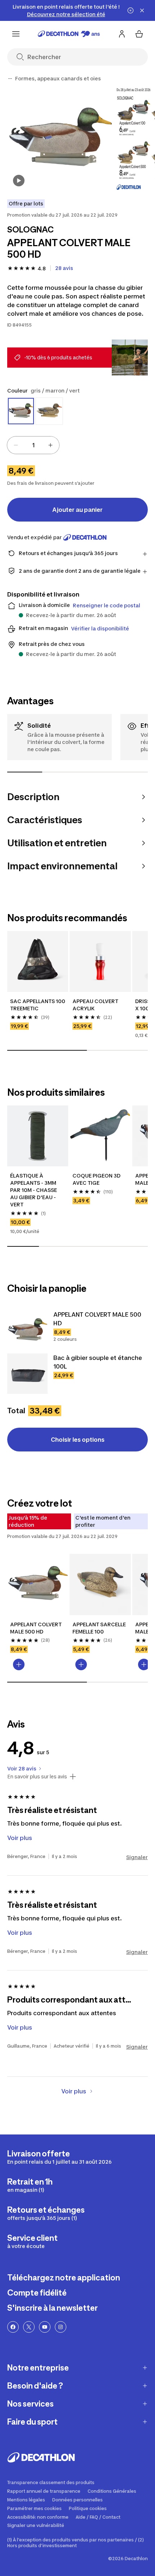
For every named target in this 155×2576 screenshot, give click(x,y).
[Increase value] (50, 445)
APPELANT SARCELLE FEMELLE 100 (100, 1628)
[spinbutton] (33, 445)
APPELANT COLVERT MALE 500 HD (36, 1628)
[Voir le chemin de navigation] (10, 79)
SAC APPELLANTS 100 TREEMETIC (38, 1005)
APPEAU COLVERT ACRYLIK (96, 1005)
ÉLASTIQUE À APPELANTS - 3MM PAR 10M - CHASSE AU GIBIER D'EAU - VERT (34, 1190)
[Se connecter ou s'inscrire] (122, 34)
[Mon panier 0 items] (139, 34)
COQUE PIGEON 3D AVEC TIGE (97, 1179)
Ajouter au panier (77, 510)
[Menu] (16, 34)
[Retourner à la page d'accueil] (69, 34)
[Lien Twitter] (29, 2327)
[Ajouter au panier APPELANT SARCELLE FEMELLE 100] (81, 1664)
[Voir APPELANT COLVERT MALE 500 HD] (27, 1330)
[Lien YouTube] (45, 2327)
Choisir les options (78, 1440)
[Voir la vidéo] (19, 181)
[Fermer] (142, 10)
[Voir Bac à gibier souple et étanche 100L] (27, 1374)
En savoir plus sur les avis (37, 1777)
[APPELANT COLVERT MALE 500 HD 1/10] (60, 139)
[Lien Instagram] (61, 2327)
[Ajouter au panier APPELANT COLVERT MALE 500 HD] (19, 1664)
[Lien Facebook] (13, 2327)
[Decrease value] (16, 445)
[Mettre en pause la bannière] (130, 10)
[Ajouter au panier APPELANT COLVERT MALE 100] (144, 1664)
